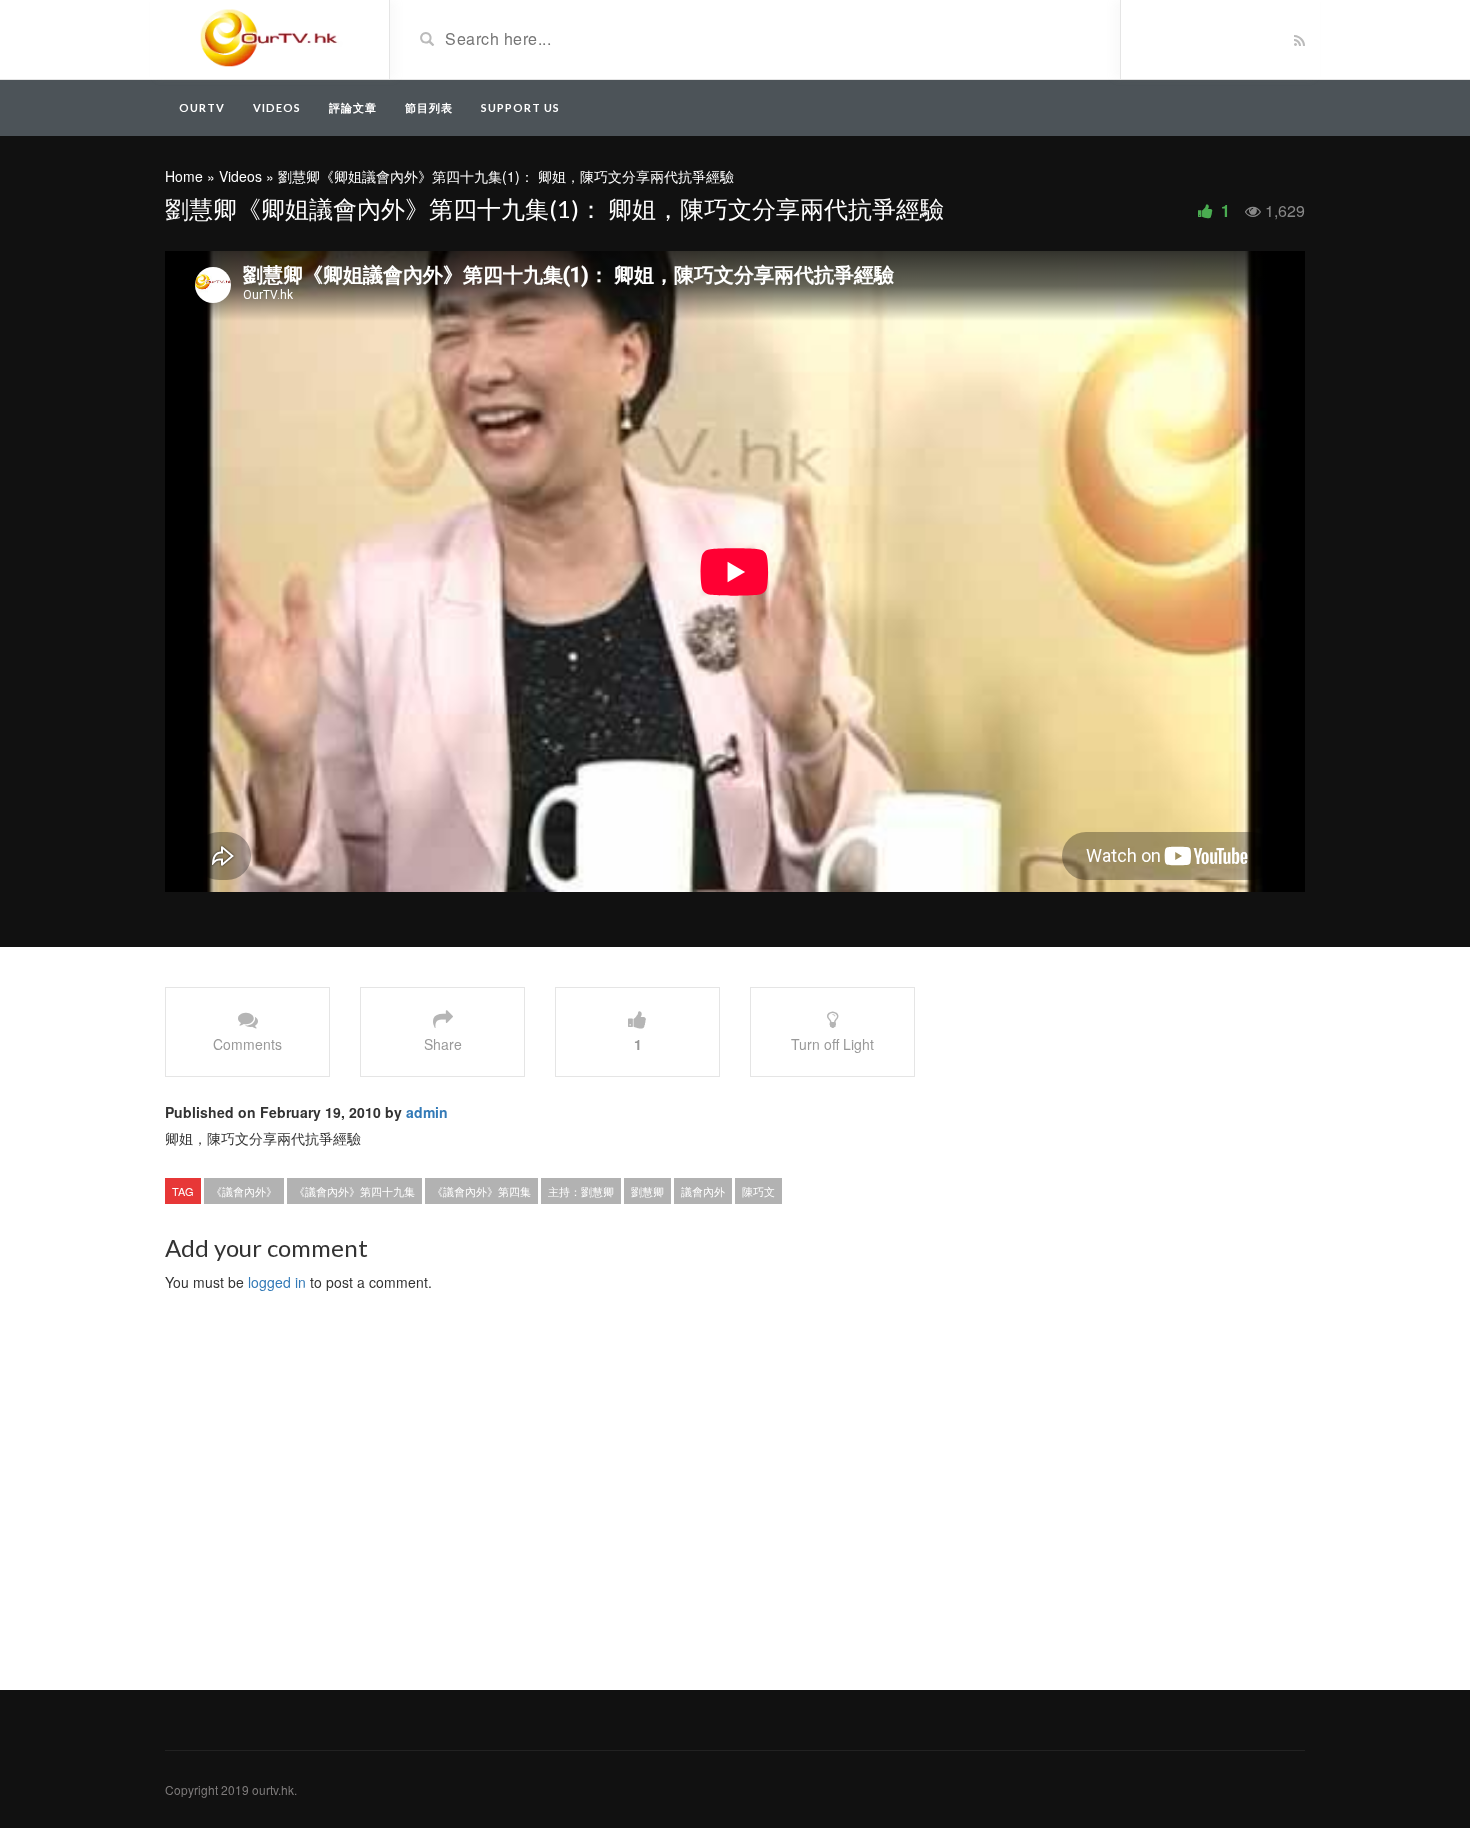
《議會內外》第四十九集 (354, 1191)
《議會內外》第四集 (481, 1191)
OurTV (202, 107)
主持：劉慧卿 (581, 1191)
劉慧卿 (647, 1191)
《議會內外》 (244, 1191)
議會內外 (703, 1191)
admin (427, 1112)
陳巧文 (758, 1191)
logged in (277, 1282)
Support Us (520, 107)
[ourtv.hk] (269, 38)
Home (184, 176)
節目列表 (429, 107)
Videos (277, 107)
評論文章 (353, 107)
